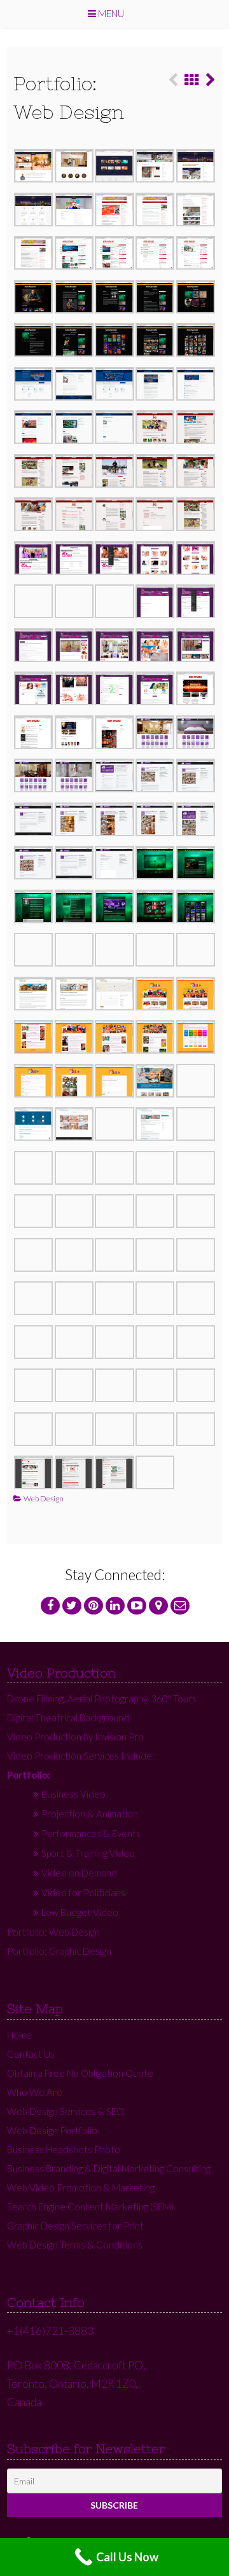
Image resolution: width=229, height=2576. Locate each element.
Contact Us (31, 2054)
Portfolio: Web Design (53, 1932)
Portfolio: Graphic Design (59, 1951)
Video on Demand (79, 1873)
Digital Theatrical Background (68, 1718)
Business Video (73, 1794)
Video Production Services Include (80, 1756)
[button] (34, 168)
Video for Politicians (83, 1892)
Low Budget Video (80, 1912)
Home (19, 2035)
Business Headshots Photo (64, 2149)
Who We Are (35, 2092)
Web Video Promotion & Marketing (81, 2187)
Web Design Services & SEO (66, 2111)
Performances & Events (91, 1833)
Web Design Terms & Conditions (75, 2245)
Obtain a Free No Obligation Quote (80, 2073)
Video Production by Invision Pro (75, 1737)
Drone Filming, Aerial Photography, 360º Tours (102, 1698)
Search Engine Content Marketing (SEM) (90, 2207)
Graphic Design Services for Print (75, 2226)
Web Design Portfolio (52, 2130)
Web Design (44, 1498)
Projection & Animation (90, 1814)
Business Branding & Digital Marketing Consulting (109, 2168)
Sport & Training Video (88, 1853)
